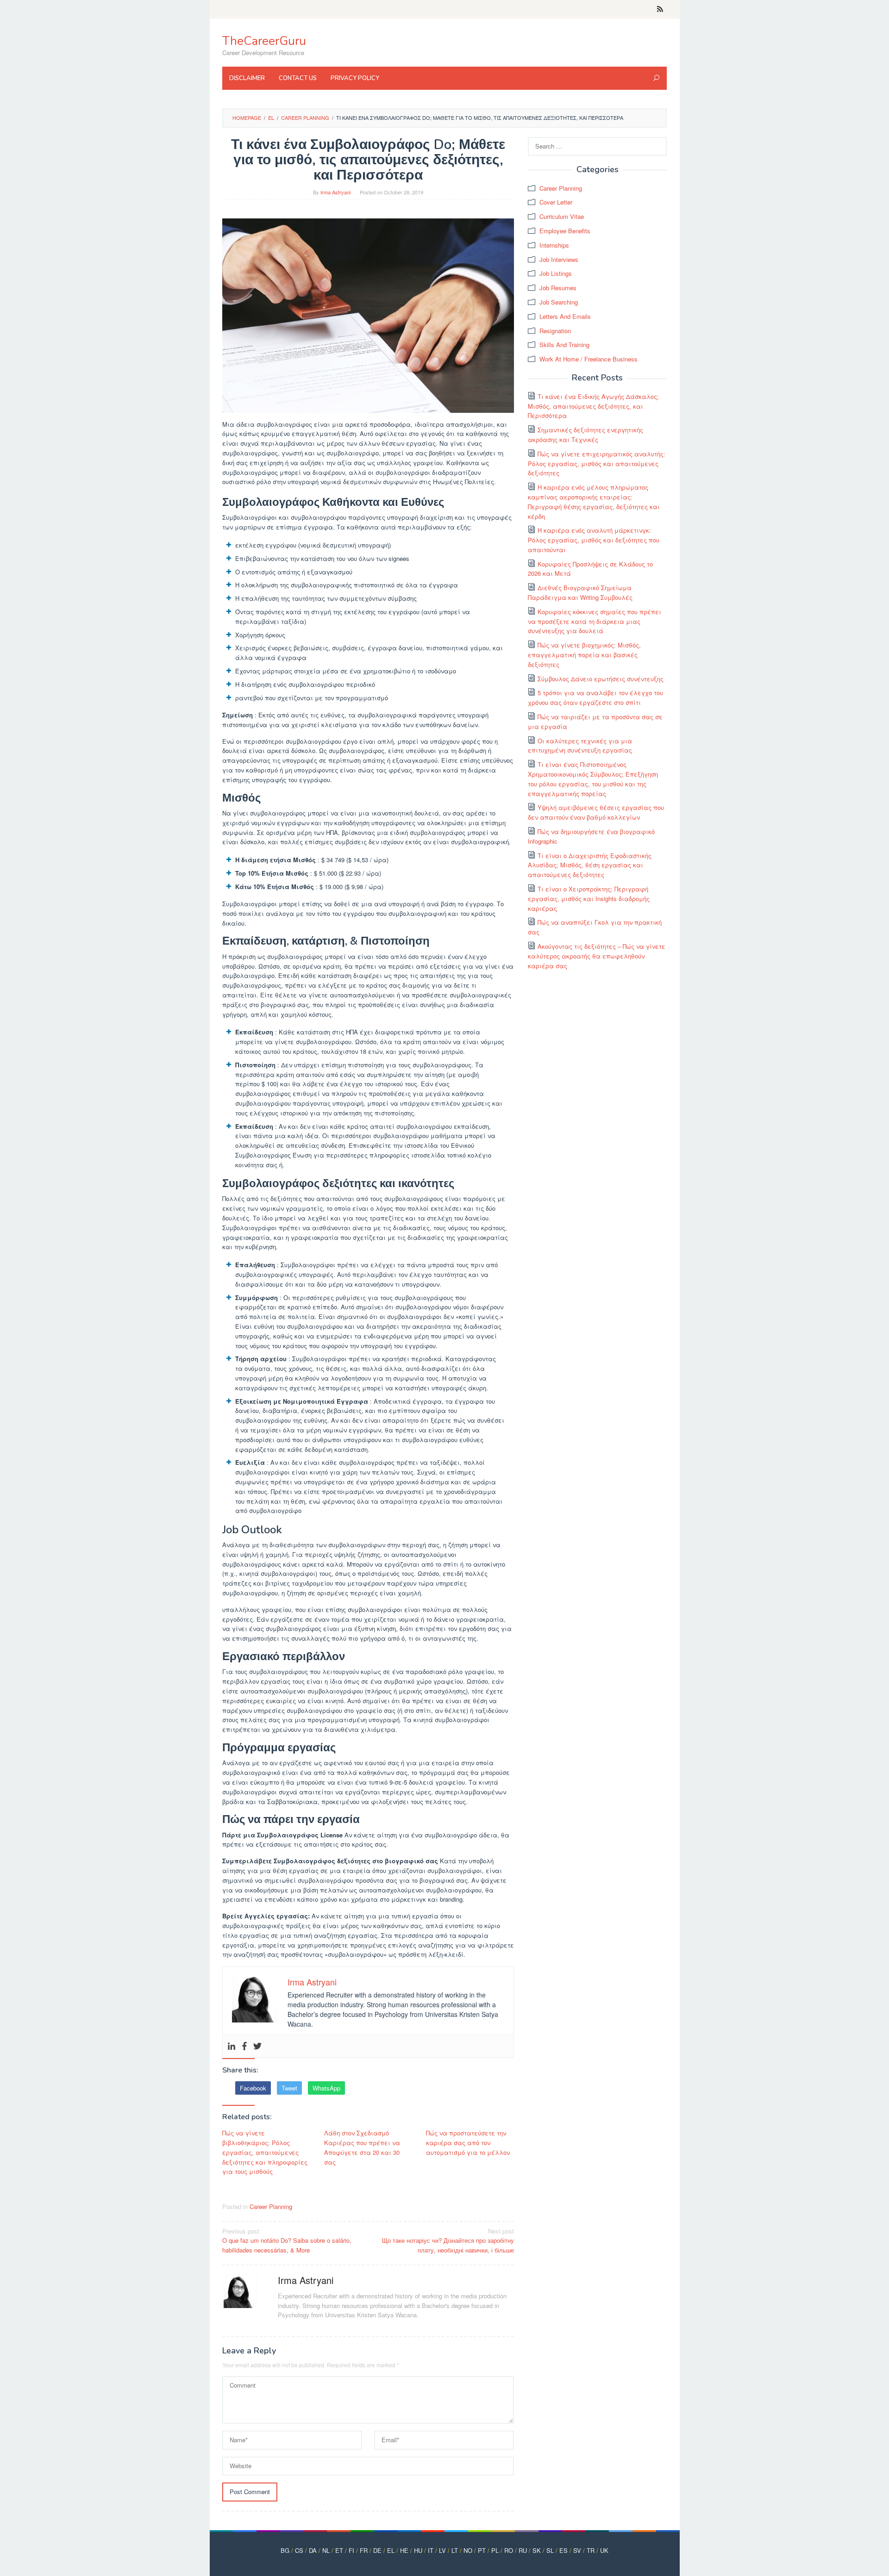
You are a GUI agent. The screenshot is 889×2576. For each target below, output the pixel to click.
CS (299, 2550)
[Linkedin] (232, 2046)
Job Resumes (558, 288)
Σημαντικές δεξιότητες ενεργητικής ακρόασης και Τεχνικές (585, 435)
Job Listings (556, 273)
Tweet (289, 2088)
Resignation (555, 331)
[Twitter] (257, 2046)
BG (285, 2550)
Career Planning (271, 2206)
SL (550, 2550)
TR (591, 2550)
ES (563, 2550)
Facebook (253, 2088)
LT (455, 2550)
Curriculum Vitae (562, 216)
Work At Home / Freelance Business (588, 359)
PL (495, 2550)
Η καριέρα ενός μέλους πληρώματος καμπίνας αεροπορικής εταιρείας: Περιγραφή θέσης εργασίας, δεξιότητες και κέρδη (594, 501)
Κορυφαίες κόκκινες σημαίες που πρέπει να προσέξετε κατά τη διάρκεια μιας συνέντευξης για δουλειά (595, 621)
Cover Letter (556, 202)
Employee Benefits (565, 231)
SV (577, 2550)
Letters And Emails (565, 316)
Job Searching (559, 302)
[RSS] (660, 9)
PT (482, 2550)
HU (418, 2550)
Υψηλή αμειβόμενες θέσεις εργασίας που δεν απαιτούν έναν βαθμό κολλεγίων (596, 812)
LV (442, 2550)
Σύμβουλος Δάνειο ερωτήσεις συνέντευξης (601, 679)
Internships (554, 245)
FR (364, 2550)
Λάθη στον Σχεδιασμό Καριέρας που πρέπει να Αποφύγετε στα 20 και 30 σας (362, 2147)
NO (468, 2550)
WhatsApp (326, 2088)
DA (313, 2550)
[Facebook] (244, 2046)
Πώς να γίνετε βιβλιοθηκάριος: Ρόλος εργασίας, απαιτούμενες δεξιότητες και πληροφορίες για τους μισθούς (265, 2152)
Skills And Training (564, 345)
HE (404, 2550)
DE (377, 2550)
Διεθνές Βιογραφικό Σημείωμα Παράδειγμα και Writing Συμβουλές (580, 592)
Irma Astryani (306, 2280)
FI (351, 2550)
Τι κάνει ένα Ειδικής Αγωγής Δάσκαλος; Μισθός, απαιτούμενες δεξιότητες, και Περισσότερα (593, 406)
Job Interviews (559, 259)
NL (326, 2550)
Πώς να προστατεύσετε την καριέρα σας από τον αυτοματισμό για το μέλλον (468, 2143)
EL (391, 2550)
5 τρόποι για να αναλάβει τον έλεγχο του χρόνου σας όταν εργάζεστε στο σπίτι (595, 697)
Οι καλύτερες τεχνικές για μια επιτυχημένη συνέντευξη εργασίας (580, 746)
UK (604, 2550)
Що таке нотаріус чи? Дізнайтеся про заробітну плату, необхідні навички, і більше (448, 2241)
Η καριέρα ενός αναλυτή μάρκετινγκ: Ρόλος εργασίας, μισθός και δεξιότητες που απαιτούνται (594, 540)
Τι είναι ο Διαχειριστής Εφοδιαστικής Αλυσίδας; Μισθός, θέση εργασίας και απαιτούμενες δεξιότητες (590, 865)
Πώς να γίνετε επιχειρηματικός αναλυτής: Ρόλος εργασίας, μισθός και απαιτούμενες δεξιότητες (597, 464)
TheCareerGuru (264, 41)
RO (509, 2550)
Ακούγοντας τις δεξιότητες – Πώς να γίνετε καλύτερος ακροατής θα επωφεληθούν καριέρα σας (597, 956)
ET (339, 2550)
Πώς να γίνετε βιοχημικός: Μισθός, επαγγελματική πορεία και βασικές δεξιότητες (584, 655)
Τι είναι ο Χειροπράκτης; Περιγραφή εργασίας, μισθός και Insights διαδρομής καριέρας (589, 899)
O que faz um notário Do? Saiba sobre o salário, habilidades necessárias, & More (287, 2241)
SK (537, 2550)
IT (431, 2550)
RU (523, 2550)
